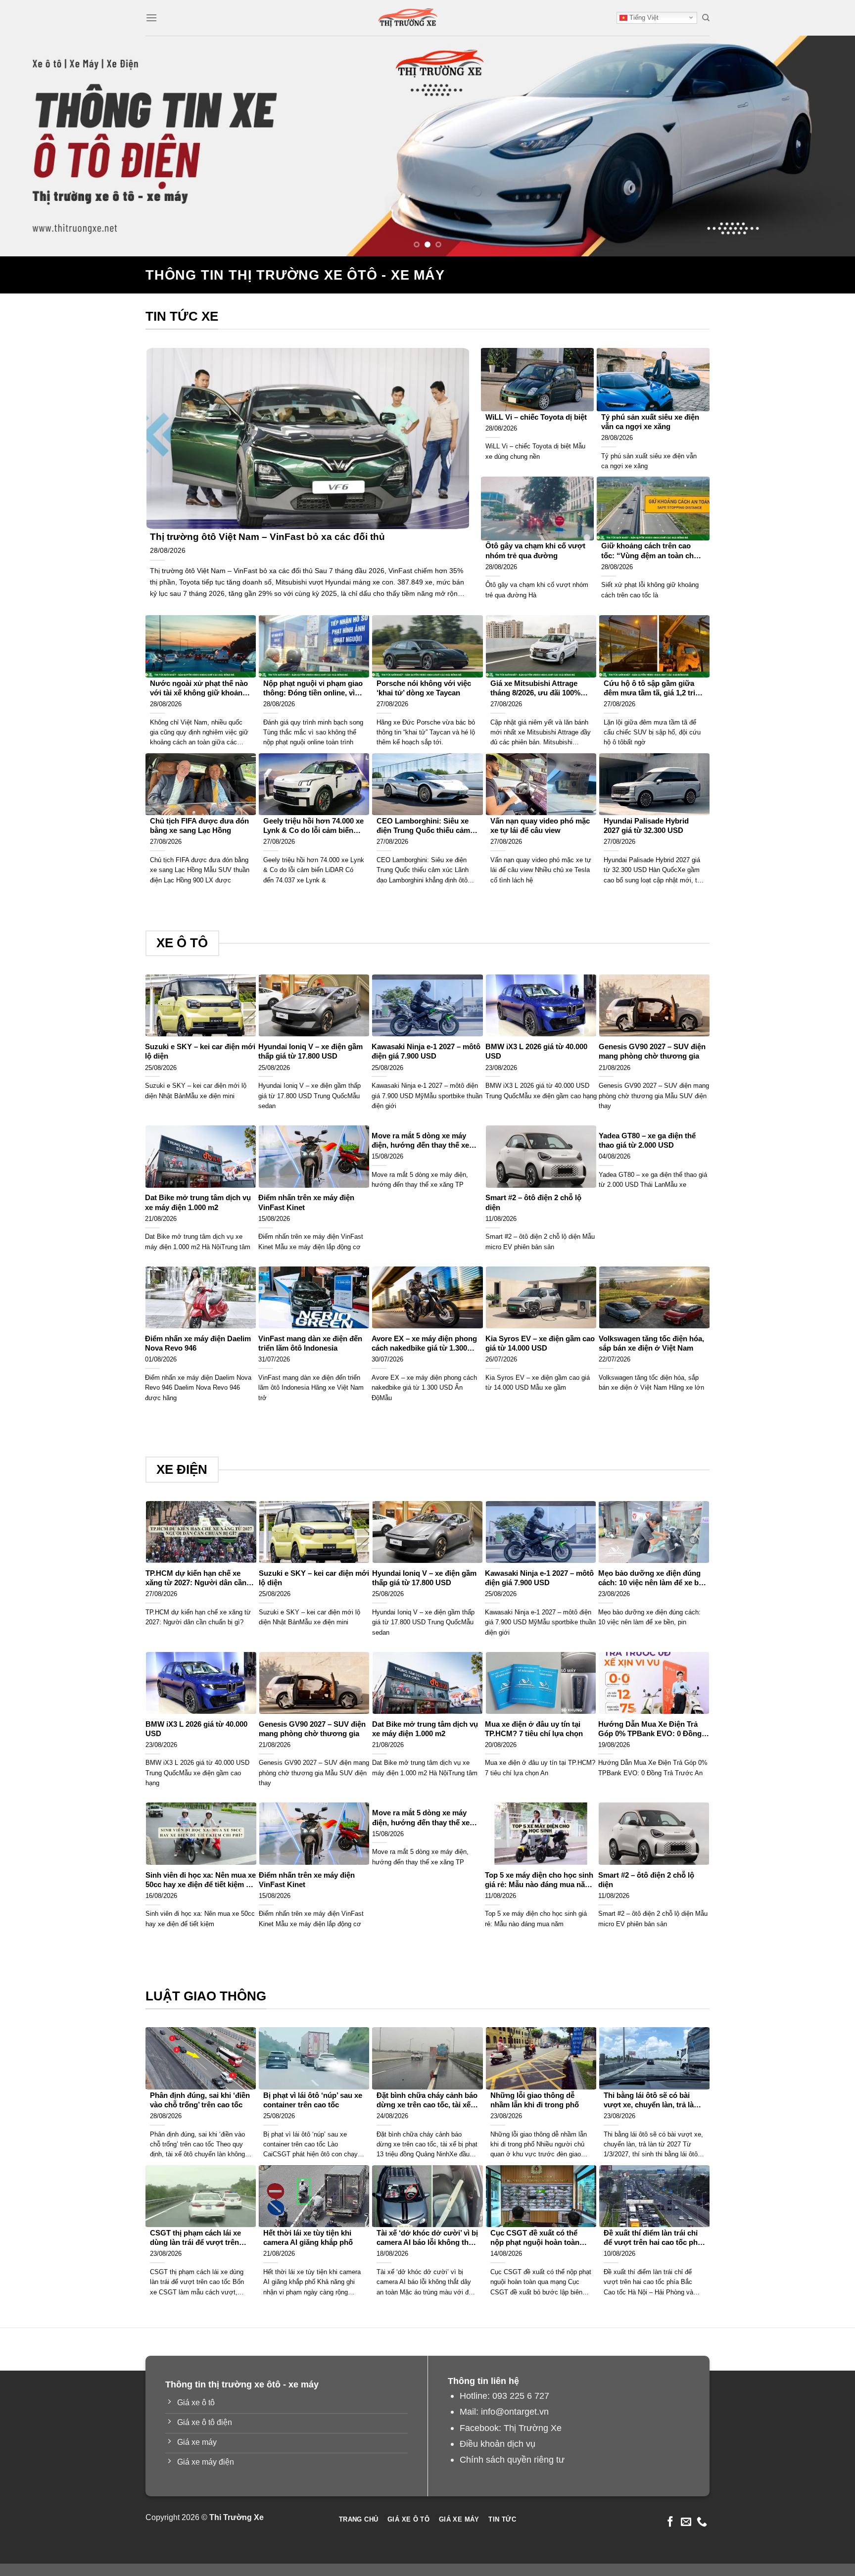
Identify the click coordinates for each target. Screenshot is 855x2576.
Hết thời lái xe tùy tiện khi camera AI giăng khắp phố (308, 2238)
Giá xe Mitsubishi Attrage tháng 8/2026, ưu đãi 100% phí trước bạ (535, 689)
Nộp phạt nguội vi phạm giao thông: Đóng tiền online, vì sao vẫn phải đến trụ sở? (313, 689)
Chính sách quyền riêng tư (512, 2459)
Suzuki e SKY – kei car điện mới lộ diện (200, 1051)
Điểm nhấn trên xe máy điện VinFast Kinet (306, 1202)
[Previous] (30, 146)
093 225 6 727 (521, 2396)
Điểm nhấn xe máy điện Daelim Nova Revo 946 (198, 1343)
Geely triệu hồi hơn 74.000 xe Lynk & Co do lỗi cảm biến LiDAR (313, 826)
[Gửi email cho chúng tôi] (686, 2522)
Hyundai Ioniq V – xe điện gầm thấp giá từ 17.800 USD (310, 1051)
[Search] (706, 18)
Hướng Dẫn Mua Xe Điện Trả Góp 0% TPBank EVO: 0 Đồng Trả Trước (650, 1729)
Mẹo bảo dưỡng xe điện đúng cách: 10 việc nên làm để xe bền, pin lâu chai (654, 1579)
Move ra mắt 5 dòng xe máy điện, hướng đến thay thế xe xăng (420, 1141)
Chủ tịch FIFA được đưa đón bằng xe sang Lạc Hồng (199, 826)
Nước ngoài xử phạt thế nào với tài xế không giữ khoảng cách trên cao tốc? (199, 689)
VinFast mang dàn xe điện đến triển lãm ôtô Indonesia (310, 1343)
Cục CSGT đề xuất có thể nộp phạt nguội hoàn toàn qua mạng (535, 2238)
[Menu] (151, 18)
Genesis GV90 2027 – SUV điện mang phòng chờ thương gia (652, 1051)
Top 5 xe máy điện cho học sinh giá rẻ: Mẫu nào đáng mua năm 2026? (539, 1880)
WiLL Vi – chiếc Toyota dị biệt (536, 417)
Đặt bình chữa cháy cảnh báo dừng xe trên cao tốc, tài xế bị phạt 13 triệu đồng (427, 2101)
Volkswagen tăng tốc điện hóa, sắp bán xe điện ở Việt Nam (651, 1343)
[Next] (825, 146)
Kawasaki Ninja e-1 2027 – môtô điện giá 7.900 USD (426, 1051)
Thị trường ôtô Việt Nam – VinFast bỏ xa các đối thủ (267, 537)
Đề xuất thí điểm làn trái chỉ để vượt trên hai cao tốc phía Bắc (654, 2238)
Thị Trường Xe (533, 2428)
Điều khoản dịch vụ (498, 2444)
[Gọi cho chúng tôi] (702, 2522)
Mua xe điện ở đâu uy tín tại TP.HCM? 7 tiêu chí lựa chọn (534, 1729)
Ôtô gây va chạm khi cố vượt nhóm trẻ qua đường (535, 551)
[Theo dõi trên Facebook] (670, 2522)
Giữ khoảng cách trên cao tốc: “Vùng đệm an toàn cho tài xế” (650, 551)
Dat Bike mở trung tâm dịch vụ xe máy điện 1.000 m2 (198, 1202)
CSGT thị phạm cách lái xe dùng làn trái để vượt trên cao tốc (195, 2238)
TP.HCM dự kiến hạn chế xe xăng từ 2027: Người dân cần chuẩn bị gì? (196, 1579)
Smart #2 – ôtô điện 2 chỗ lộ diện (533, 1202)
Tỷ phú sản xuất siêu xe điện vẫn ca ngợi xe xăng (650, 422)
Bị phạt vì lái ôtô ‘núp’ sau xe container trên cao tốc (313, 2100)
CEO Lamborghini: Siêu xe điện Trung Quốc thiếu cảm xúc (423, 826)
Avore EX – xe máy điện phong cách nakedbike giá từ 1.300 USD (424, 1344)
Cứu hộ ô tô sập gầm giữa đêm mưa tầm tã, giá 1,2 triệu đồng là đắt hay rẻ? (654, 689)
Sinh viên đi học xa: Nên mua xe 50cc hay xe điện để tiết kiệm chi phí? (201, 1880)
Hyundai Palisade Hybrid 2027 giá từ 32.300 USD (646, 826)
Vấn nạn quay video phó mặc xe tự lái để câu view (540, 826)
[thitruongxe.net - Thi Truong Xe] (408, 18)
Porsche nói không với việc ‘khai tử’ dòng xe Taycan (424, 688)
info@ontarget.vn (515, 2411)
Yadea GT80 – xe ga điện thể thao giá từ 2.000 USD (647, 1141)
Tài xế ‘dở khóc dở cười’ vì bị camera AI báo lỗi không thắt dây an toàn (427, 2238)
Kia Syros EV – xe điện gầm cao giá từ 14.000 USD (540, 1343)
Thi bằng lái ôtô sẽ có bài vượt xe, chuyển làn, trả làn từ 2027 (651, 2101)
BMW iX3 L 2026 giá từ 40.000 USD (536, 1051)
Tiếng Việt (643, 18)
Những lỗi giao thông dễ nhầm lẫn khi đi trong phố (535, 2100)
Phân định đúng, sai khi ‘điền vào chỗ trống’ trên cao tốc (200, 2100)
